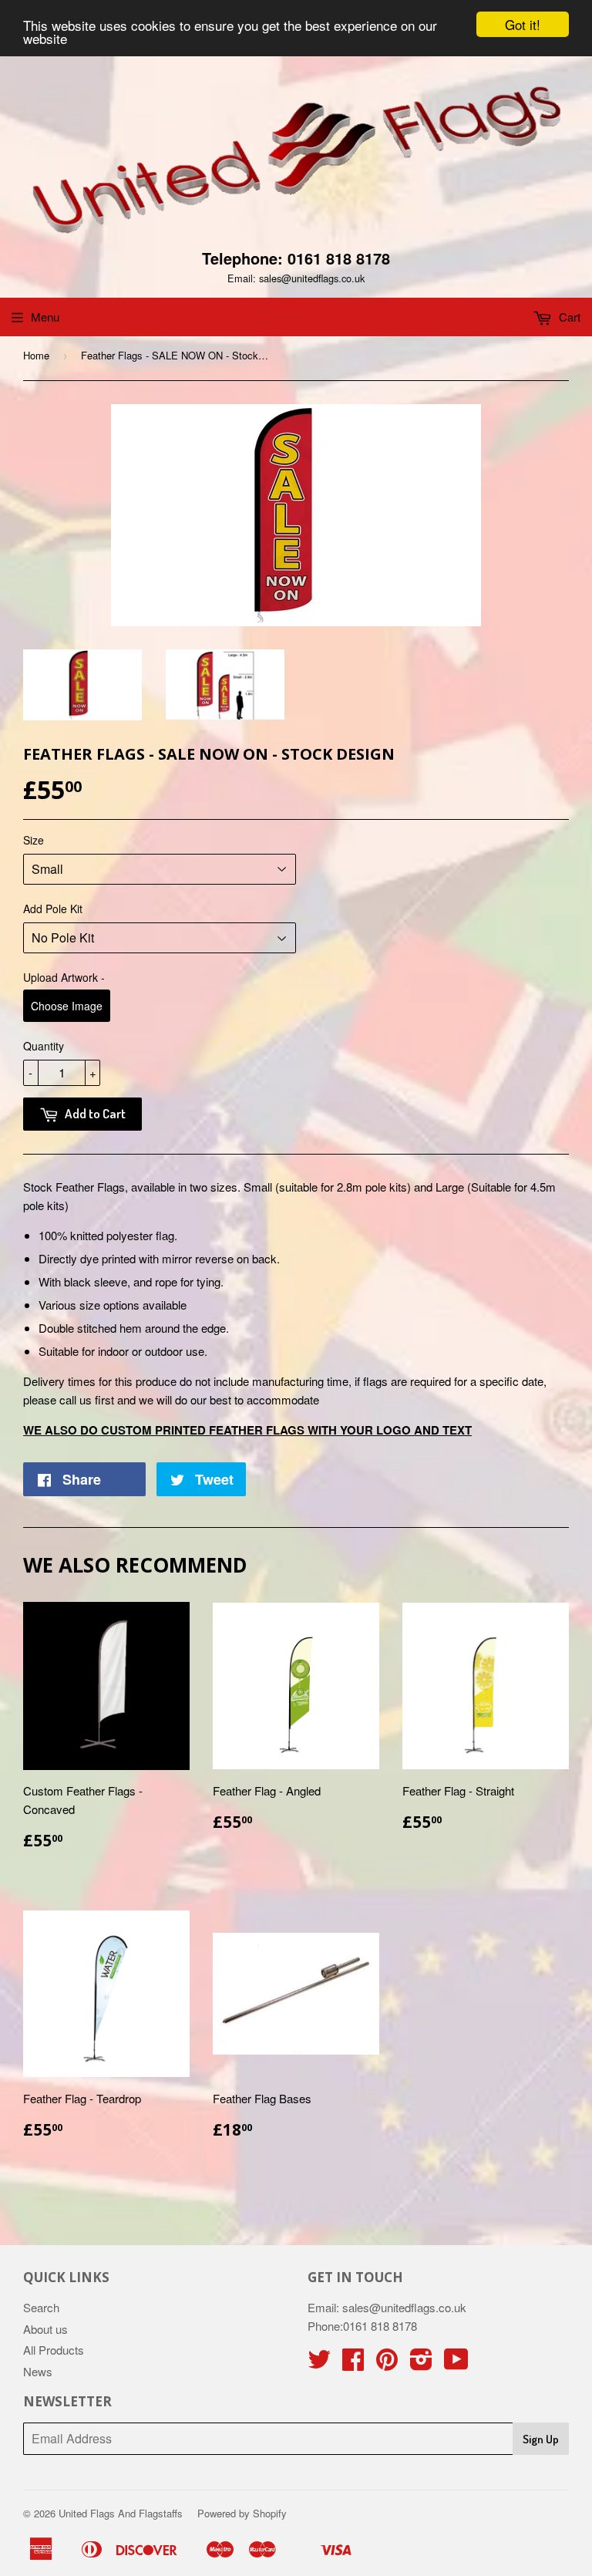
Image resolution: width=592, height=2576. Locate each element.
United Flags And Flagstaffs (121, 2513)
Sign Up (541, 2439)
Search (41, 2307)
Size (34, 840)
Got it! (523, 24)
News (38, 2371)
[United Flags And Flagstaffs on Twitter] (319, 2364)
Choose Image (67, 1006)
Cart (568, 317)
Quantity (44, 1046)
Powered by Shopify (242, 2513)
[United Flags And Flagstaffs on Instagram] (421, 2364)
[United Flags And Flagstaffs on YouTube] (456, 2364)
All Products (54, 2350)
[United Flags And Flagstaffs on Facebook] (353, 2364)
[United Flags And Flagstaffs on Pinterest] (387, 2364)
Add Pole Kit (53, 909)
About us (45, 2329)
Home (36, 355)
